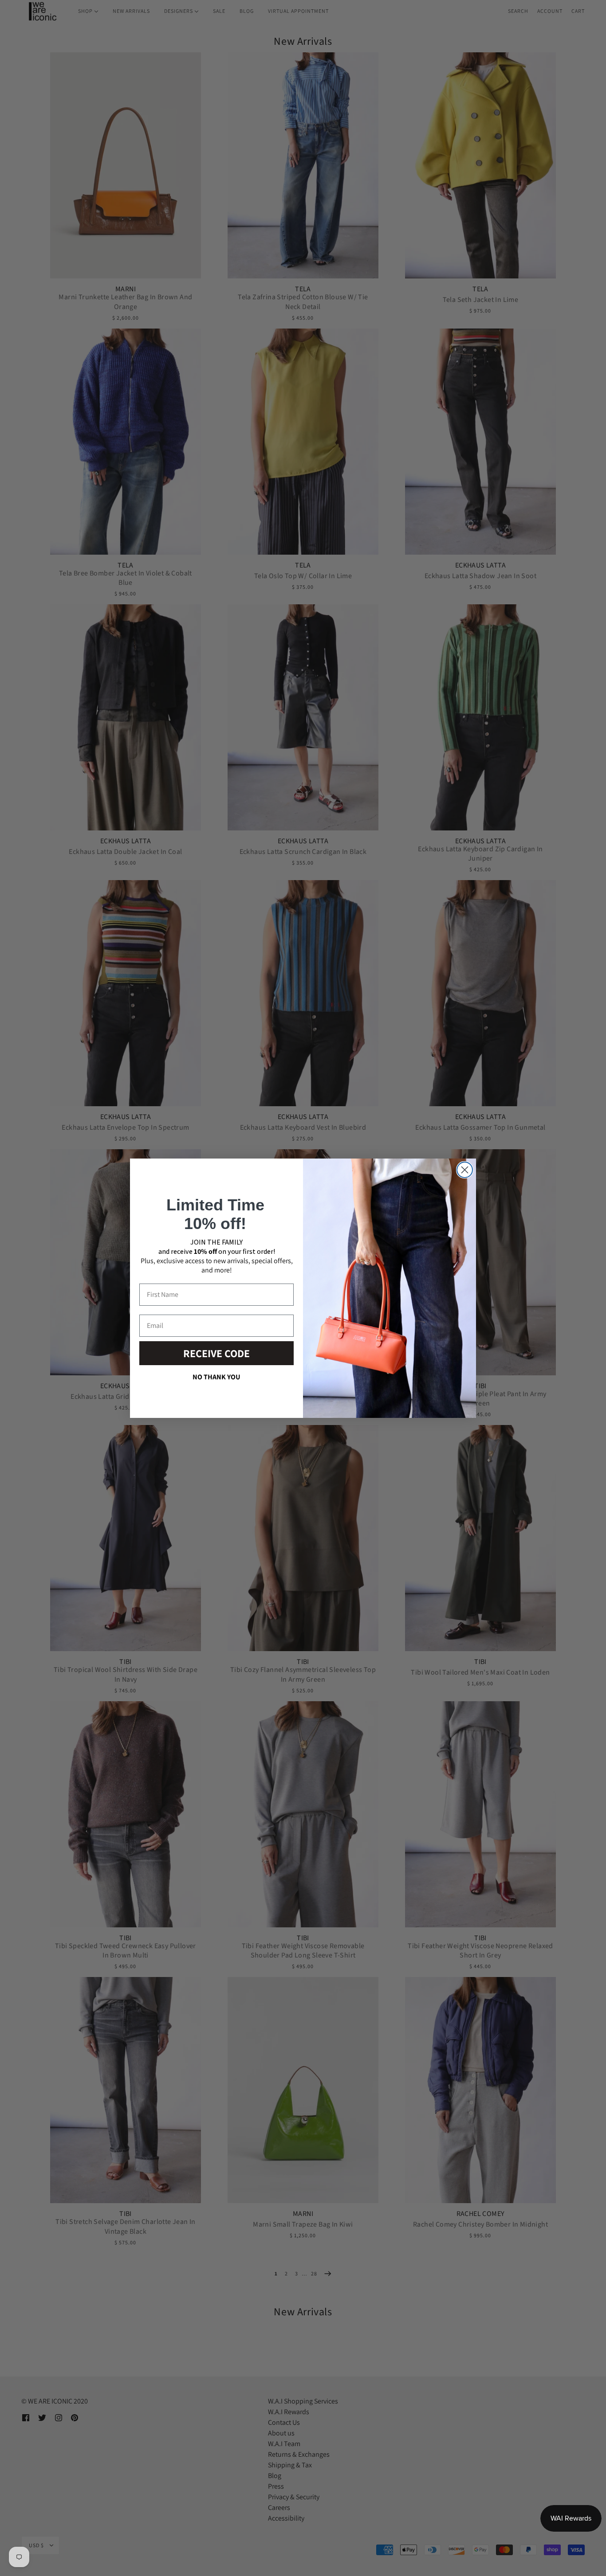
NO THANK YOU (216, 1377)
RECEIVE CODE (216, 1353)
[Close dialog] (465, 1170)
